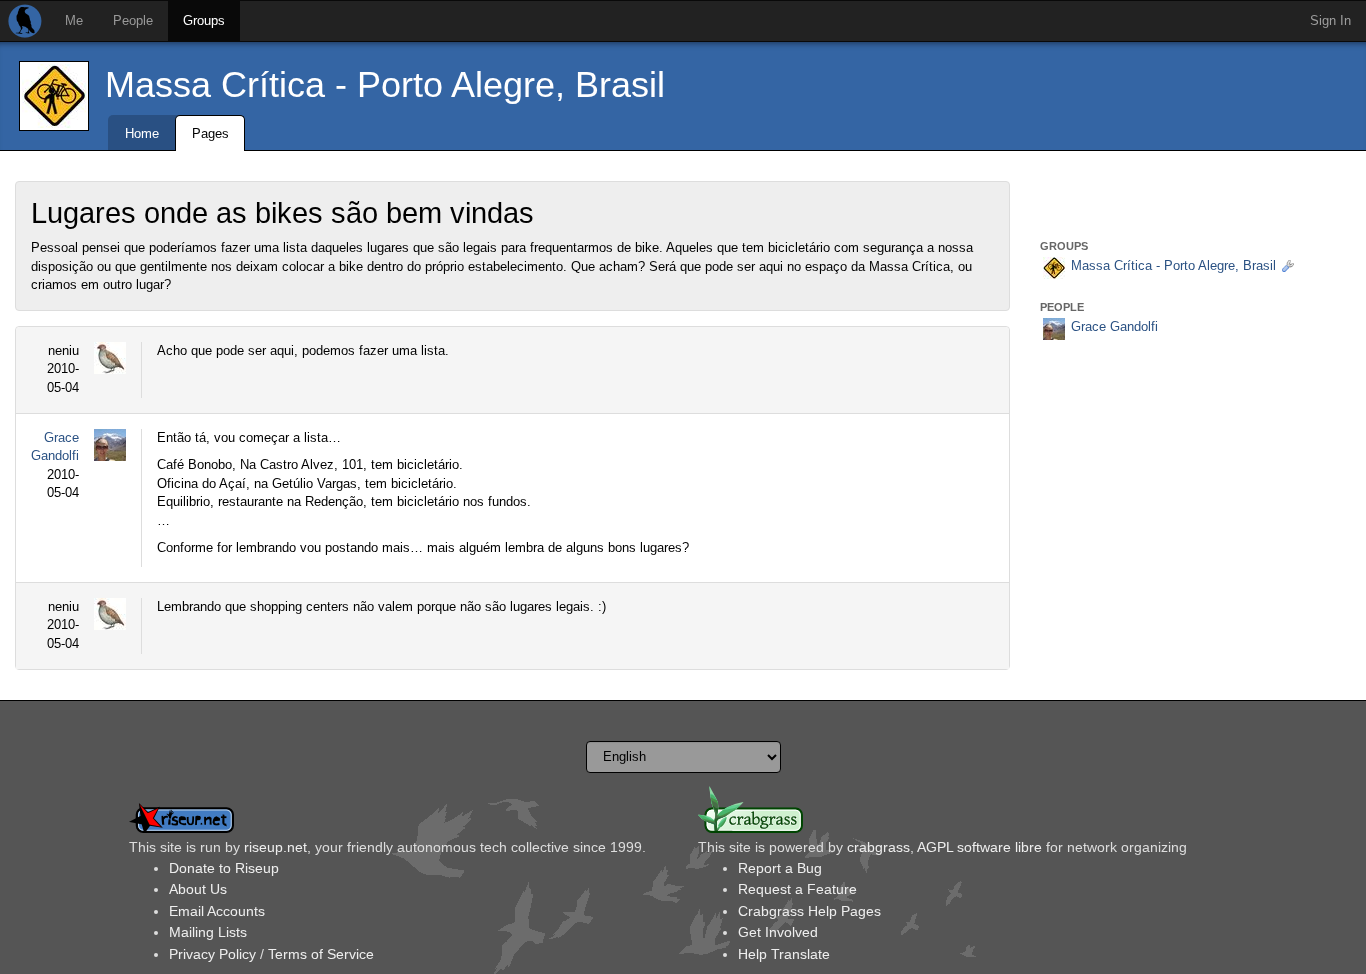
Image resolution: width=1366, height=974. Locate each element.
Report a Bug (780, 868)
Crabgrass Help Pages (809, 911)
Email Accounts (217, 911)
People (133, 20)
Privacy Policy (212, 954)
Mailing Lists (208, 932)
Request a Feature (797, 889)
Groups (204, 20)
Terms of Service (321, 954)
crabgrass (878, 847)
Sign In (1330, 20)
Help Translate (784, 954)
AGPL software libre (979, 847)
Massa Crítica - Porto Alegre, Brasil (385, 84)
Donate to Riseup (224, 868)
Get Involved (778, 932)
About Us (198, 889)
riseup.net (275, 847)
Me (74, 20)
